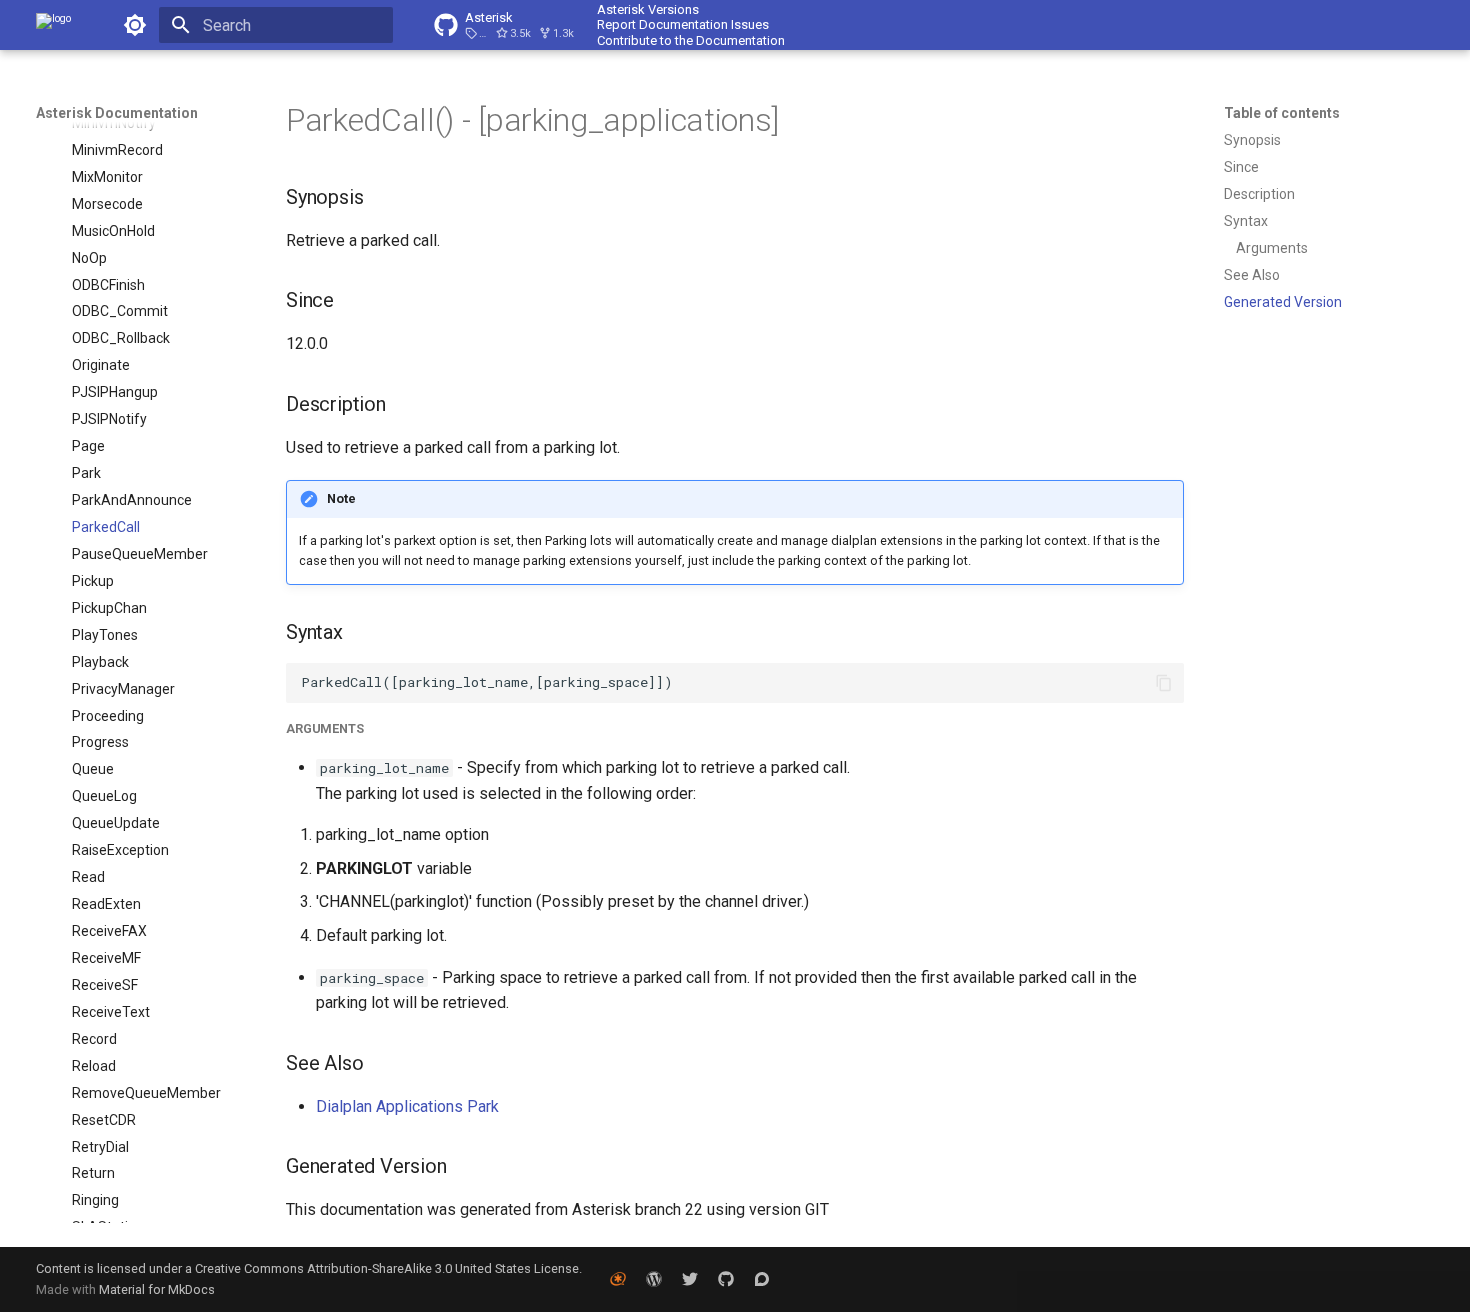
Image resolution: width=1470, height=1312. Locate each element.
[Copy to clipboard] (1164, 683)
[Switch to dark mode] (135, 25)
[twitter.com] (690, 1279)
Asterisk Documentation (117, 113)
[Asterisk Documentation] (53, 25)
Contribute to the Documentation (691, 40)
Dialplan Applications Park (407, 1106)
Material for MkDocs (157, 1289)
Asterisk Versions (648, 9)
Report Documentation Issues (683, 24)
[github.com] (726, 1279)
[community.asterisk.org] (762, 1279)
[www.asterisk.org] (618, 1279)
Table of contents (1282, 113)
